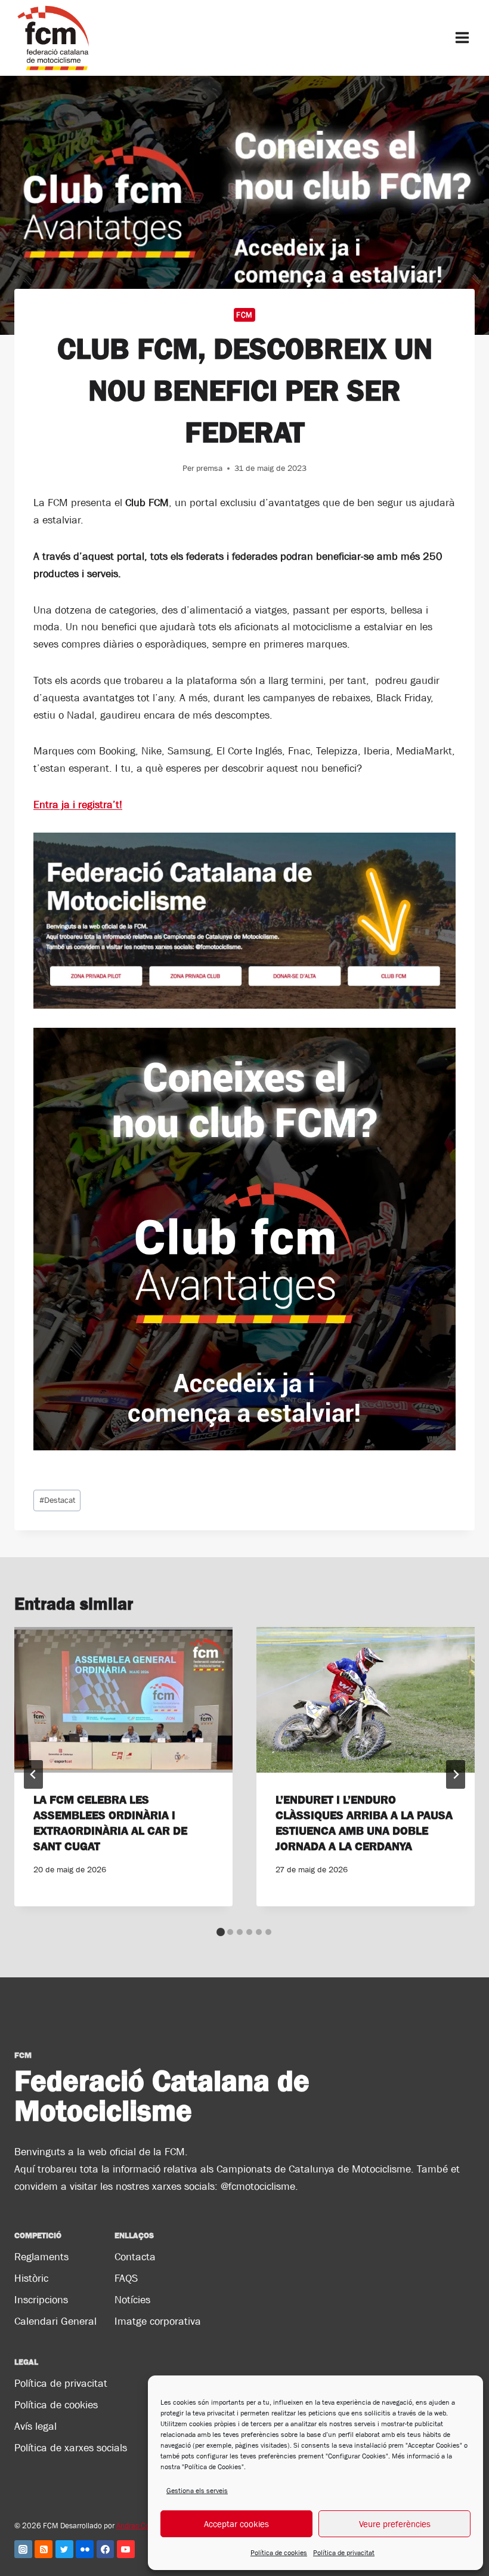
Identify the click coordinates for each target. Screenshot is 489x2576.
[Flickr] (85, 2549)
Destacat (57, 1500)
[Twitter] (64, 2549)
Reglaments (41, 2257)
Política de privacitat (344, 2553)
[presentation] (123, 1700)
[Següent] (456, 1774)
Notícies (132, 2300)
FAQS (126, 2278)
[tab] (221, 1932)
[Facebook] (106, 2549)
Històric (31, 2278)
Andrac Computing (146, 2526)
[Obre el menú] (462, 38)
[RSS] (44, 2549)
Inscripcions (41, 2300)
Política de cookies (279, 2553)
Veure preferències (395, 2524)
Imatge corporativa (158, 2321)
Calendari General (55, 2321)
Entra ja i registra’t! (78, 805)
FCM (244, 315)
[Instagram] (23, 2549)
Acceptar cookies (236, 2524)
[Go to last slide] (33, 1774)
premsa (209, 468)
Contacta (135, 2257)
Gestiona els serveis (197, 2491)
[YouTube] (126, 2549)
